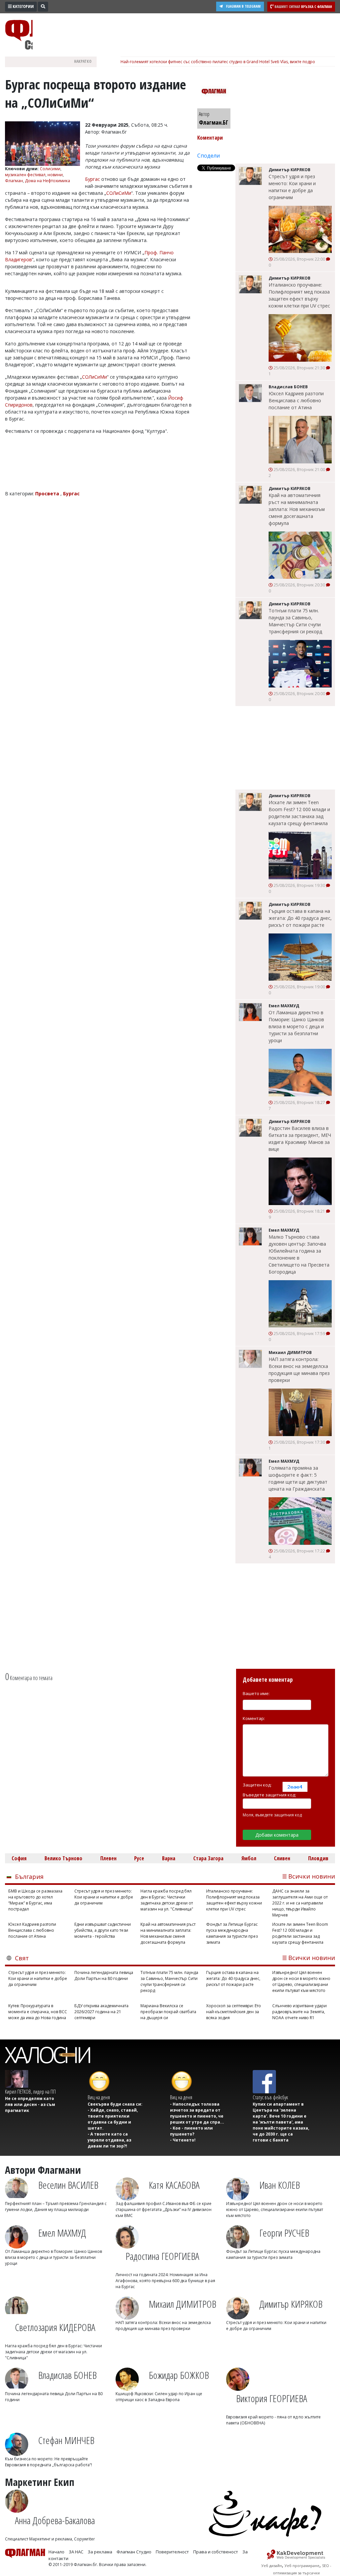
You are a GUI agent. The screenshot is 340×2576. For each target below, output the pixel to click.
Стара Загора (208, 1858)
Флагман (14, 181)
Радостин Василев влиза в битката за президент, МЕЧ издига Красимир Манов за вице (300, 1139)
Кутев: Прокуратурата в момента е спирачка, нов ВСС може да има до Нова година (38, 2012)
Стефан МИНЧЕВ (66, 2440)
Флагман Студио (134, 2552)
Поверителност (172, 2552)
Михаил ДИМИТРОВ (182, 2304)
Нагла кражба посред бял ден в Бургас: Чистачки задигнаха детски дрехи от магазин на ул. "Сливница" (167, 1900)
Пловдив (318, 1858)
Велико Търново (63, 1858)
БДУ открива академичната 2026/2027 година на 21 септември (101, 2012)
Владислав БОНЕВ (67, 2375)
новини (55, 175)
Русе (139, 1858)
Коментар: (254, 1718)
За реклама (100, 2552)
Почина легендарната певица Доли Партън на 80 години (104, 1975)
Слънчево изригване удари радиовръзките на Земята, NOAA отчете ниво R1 (299, 2012)
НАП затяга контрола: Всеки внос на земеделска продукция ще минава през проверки (299, 1370)
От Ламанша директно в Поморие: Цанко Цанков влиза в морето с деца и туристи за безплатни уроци (296, 1026)
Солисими (50, 169)
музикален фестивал (25, 175)
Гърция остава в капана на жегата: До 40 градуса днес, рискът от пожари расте (300, 918)
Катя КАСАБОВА (174, 2185)
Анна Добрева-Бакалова (55, 2520)
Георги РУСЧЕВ (284, 2233)
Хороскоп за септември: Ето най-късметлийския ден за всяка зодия (234, 2012)
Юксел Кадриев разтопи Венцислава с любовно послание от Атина (296, 400)
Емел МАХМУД (62, 2233)
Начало (56, 2552)
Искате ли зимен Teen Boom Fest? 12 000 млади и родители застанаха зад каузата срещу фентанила (299, 813)
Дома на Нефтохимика (47, 181)
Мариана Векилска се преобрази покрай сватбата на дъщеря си (168, 2012)
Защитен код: (257, 1785)
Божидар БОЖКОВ (179, 2375)
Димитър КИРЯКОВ (291, 2304)
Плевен (108, 1858)
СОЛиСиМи (119, 193)
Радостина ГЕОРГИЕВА (162, 2256)
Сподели (209, 156)
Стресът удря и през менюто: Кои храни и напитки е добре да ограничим (292, 187)
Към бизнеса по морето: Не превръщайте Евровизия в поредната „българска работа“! (48, 2462)
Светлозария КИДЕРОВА (55, 2327)
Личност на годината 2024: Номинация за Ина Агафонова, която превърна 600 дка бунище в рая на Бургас (165, 2281)
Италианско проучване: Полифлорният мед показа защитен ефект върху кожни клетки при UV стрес (299, 295)
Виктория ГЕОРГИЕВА (272, 2398)
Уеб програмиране (302, 2566)
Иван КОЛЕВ (280, 2185)
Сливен (282, 1858)
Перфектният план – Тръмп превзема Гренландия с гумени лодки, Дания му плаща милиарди (56, 2207)
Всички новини (312, 1876)
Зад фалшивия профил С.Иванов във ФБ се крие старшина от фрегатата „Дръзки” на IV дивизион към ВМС (164, 2209)
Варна (169, 1858)
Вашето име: (256, 1693)
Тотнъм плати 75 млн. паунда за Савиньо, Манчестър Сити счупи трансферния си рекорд (295, 621)
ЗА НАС (76, 2552)
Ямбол (249, 1858)
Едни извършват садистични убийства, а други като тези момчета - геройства (103, 1930)
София (19, 1858)
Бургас (92, 179)
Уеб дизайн (272, 2566)
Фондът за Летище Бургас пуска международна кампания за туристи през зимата (232, 1933)
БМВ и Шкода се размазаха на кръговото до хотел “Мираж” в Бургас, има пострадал (35, 1900)
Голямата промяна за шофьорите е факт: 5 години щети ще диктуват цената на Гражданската (298, 1478)
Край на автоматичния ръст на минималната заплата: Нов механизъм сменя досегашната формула (297, 509)
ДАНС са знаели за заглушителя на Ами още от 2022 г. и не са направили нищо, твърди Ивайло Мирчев (300, 1903)
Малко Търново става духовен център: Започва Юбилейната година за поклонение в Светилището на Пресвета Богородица (299, 1254)
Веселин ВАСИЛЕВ (68, 2185)
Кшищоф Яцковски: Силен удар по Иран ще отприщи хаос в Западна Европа (159, 2397)
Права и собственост (216, 2552)
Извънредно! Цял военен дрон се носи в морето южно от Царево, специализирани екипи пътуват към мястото (301, 1981)
